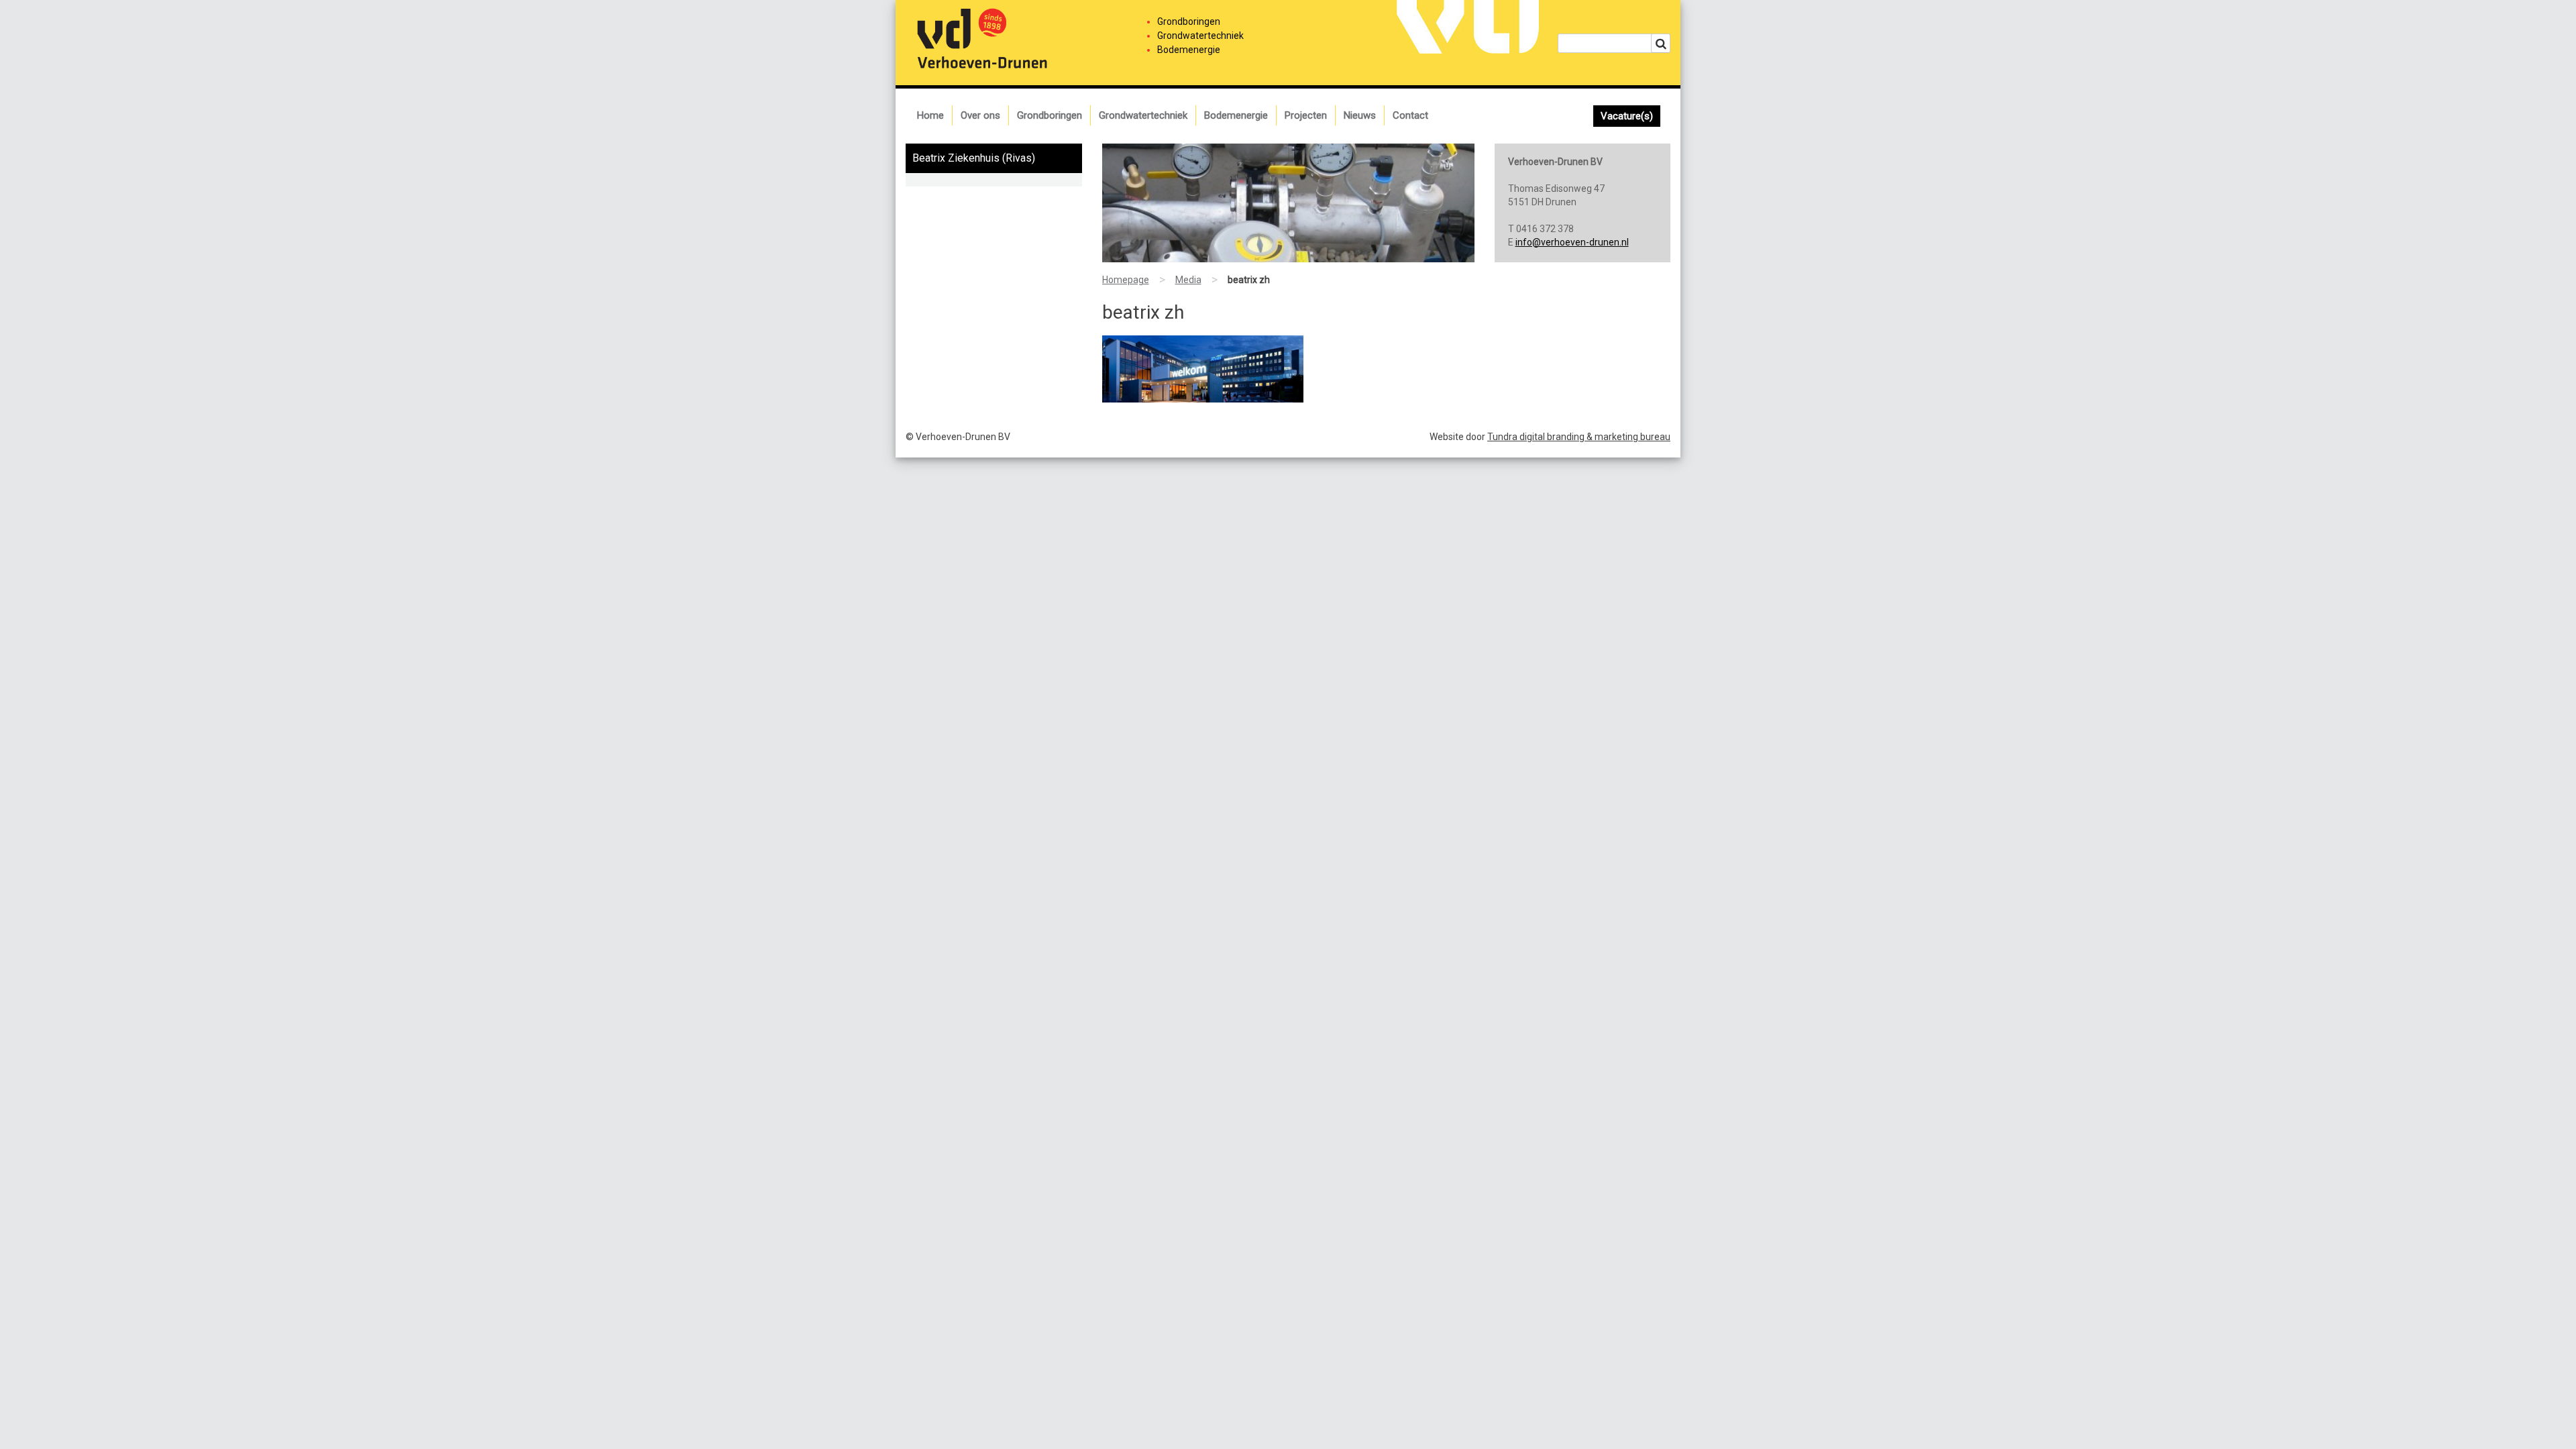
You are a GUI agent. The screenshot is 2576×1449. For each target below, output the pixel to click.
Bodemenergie (1236, 115)
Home (930, 115)
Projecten (1306, 115)
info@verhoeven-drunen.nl (1572, 242)
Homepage (1126, 280)
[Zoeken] (1661, 43)
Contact (1410, 115)
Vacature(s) (1627, 116)
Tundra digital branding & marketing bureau (1579, 437)
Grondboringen (1050, 115)
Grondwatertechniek (1143, 115)
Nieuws (1360, 115)
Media (1188, 280)
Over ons (980, 115)
